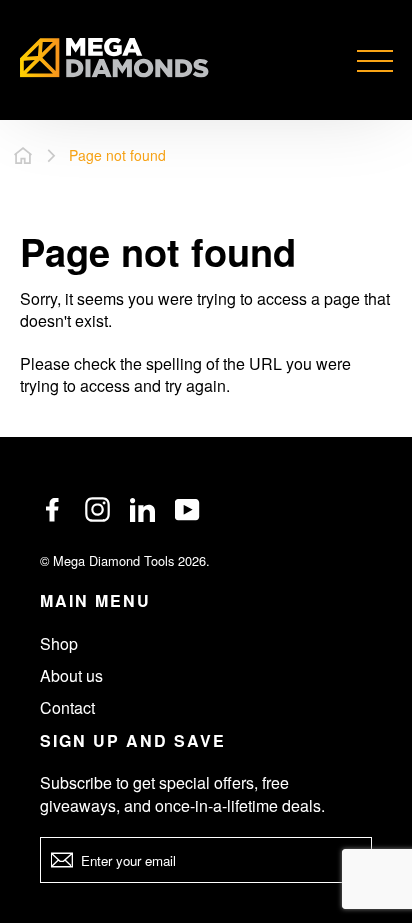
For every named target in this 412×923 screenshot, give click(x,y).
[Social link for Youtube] (187, 510)
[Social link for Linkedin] (142, 509)
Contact (67, 707)
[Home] (23, 155)
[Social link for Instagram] (97, 509)
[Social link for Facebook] (52, 509)
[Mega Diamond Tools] (114, 60)
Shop (59, 643)
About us (71, 675)
